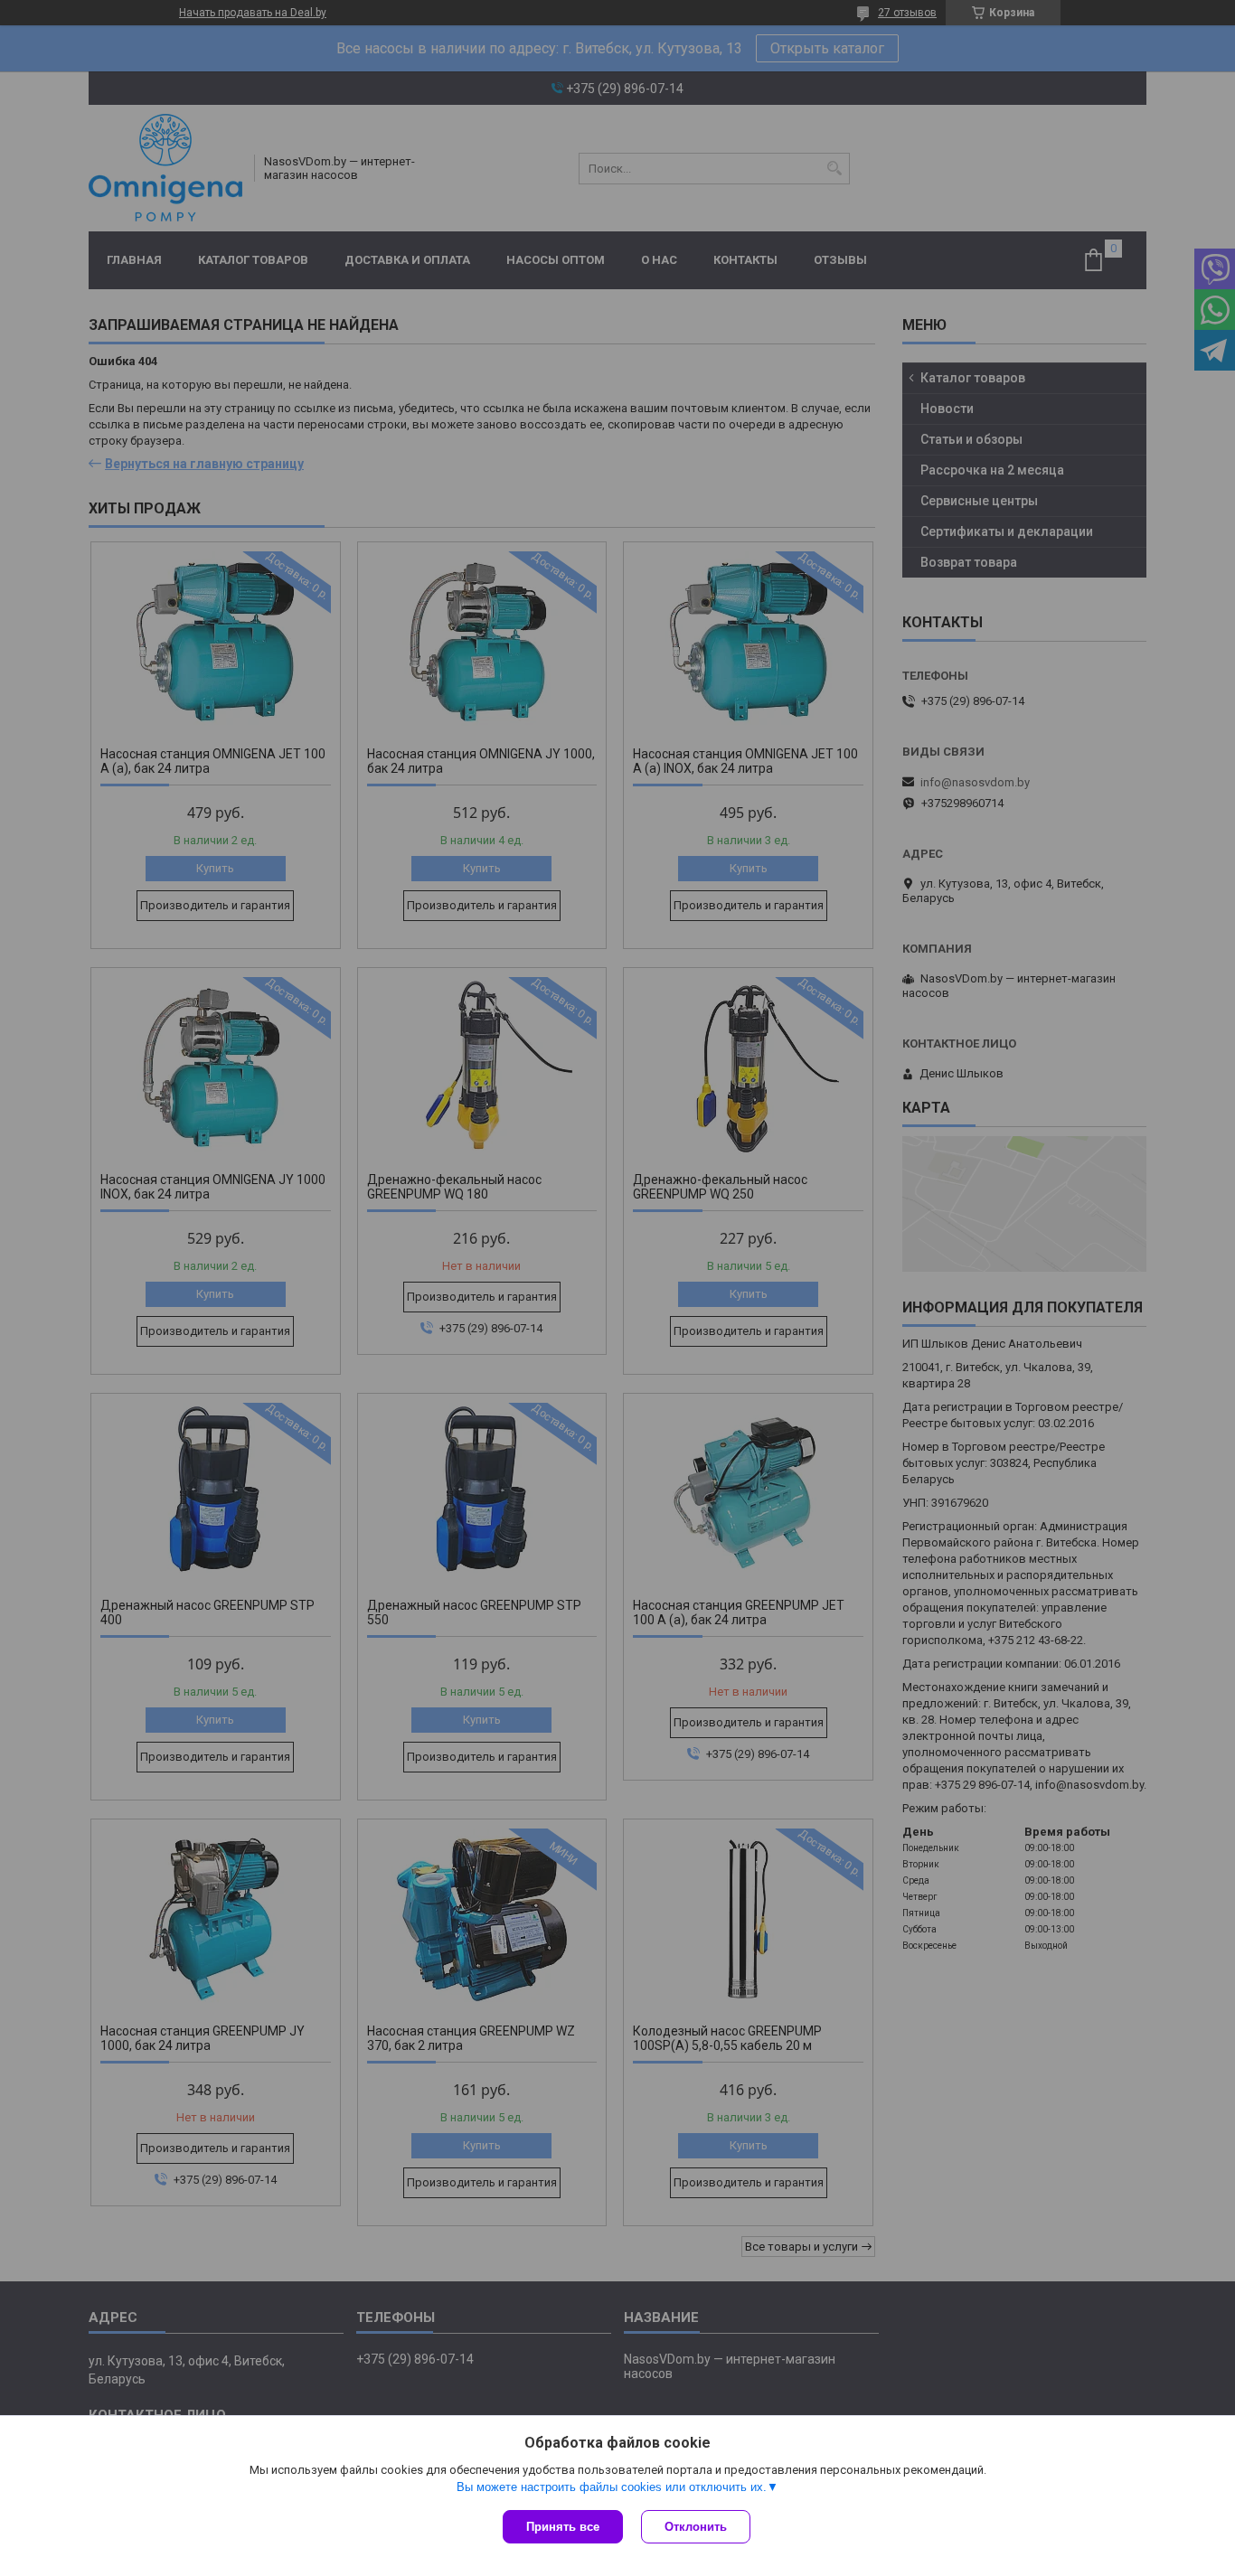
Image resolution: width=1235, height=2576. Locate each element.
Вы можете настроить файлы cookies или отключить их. (612, 2487)
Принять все (563, 2527)
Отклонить (696, 2527)
